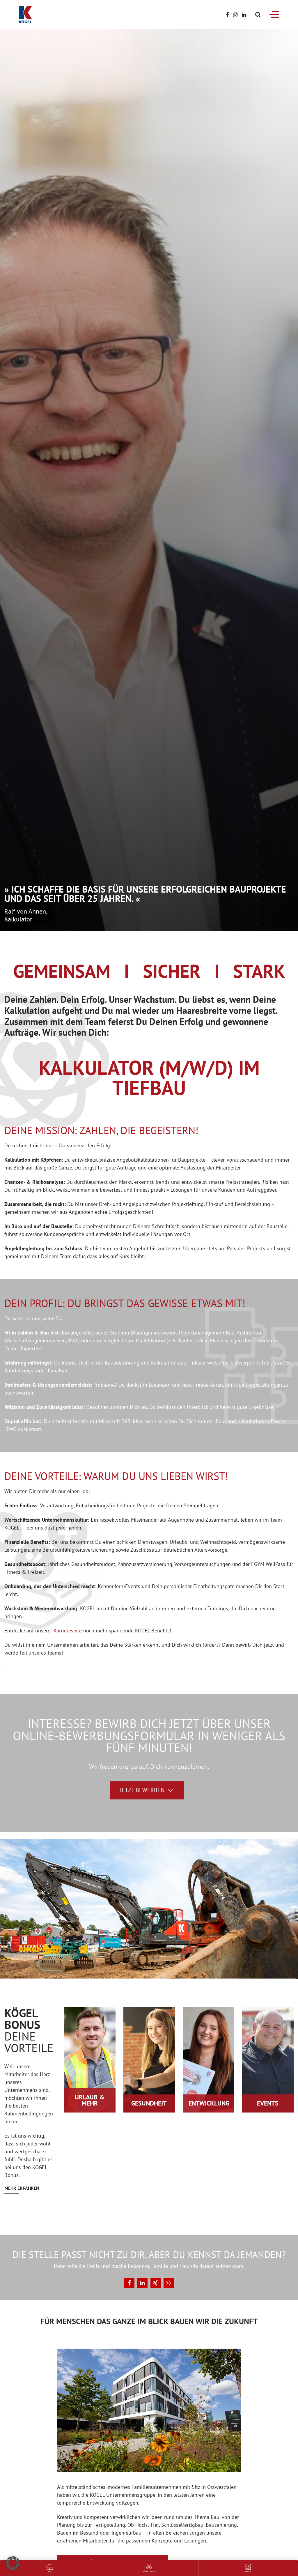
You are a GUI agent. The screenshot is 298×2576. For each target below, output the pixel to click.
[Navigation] (274, 14)
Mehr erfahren (22, 2188)
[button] (129, 2283)
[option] (149, 480)
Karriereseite (68, 1631)
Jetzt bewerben (142, 1790)
